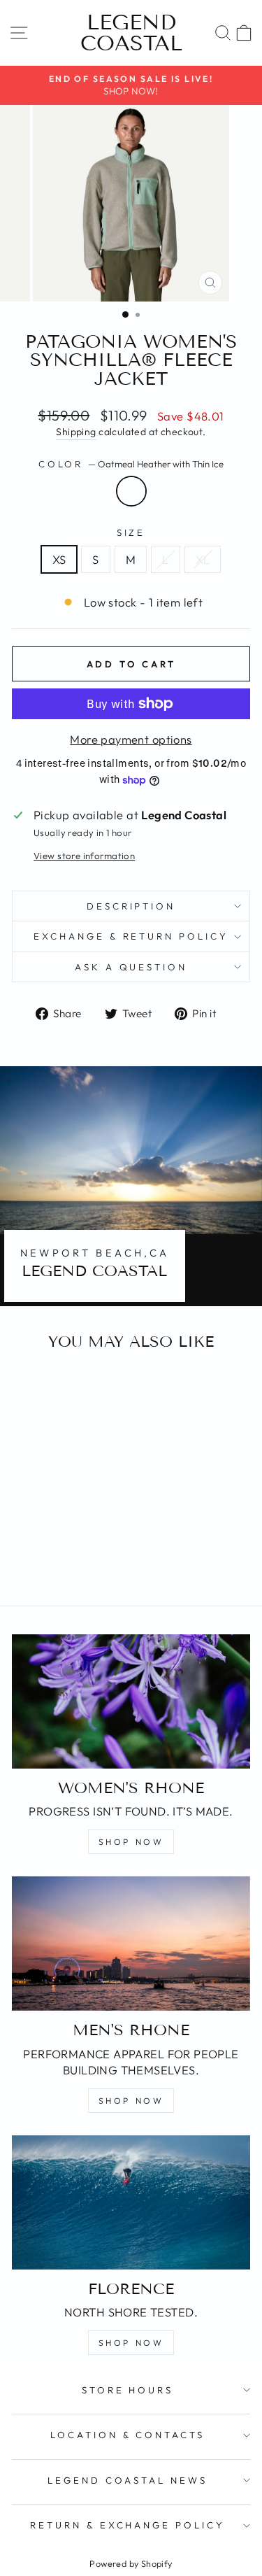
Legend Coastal (131, 33)
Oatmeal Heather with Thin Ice (131, 491)
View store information (84, 856)
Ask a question (131, 967)
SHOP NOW (131, 1842)
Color (131, 464)
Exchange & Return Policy (131, 936)
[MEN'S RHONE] (131, 1944)
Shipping (76, 432)
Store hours (128, 2390)
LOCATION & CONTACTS (128, 2435)
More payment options (131, 739)
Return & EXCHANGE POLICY (128, 2525)
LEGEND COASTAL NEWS (128, 2480)
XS (59, 559)
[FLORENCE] (131, 2202)
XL (203, 559)
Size (131, 532)
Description (131, 906)
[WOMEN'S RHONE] (131, 1701)
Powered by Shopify (131, 2563)
